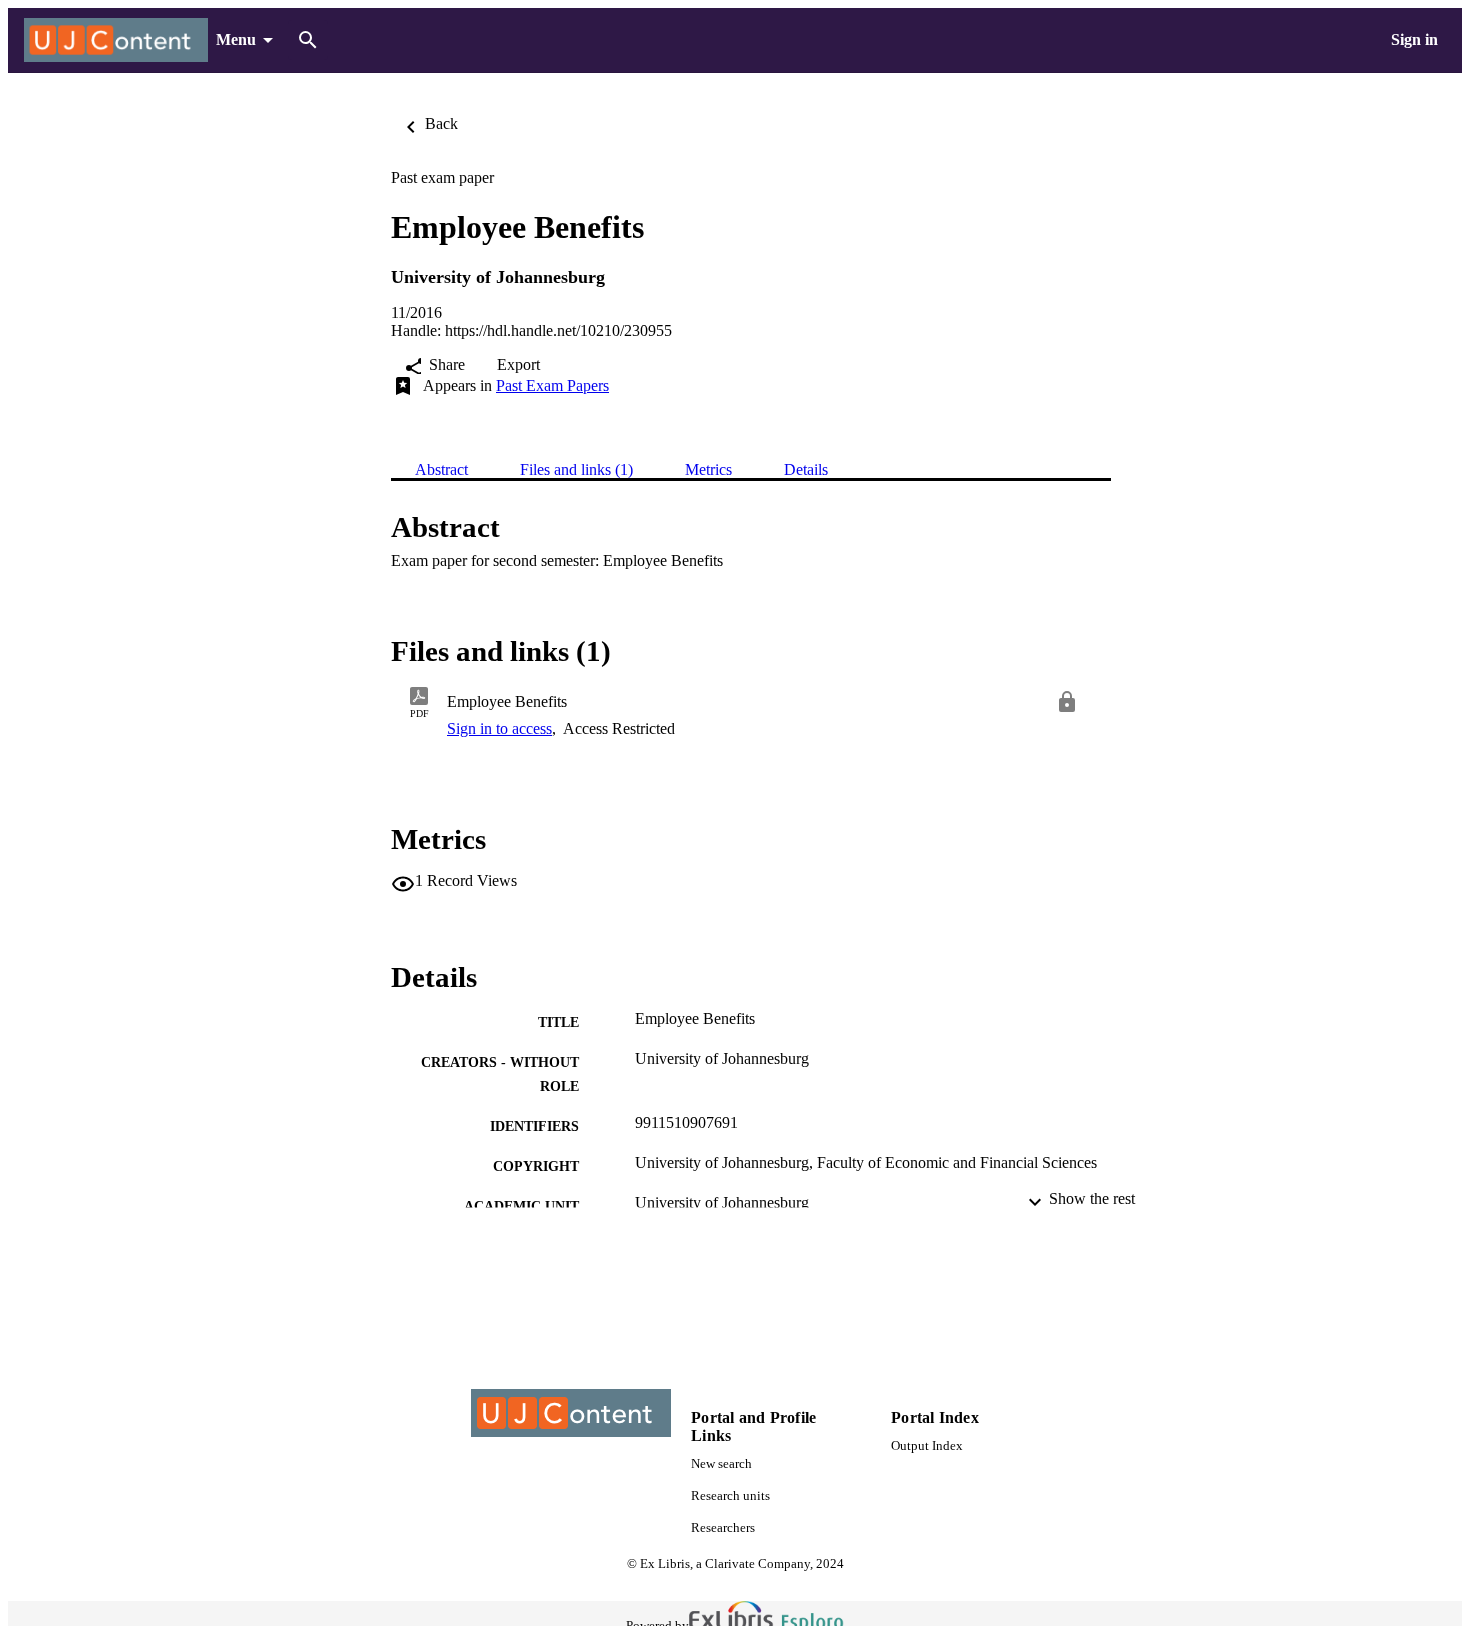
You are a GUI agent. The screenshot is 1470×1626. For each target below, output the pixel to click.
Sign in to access (499, 728)
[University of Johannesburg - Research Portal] (116, 40)
